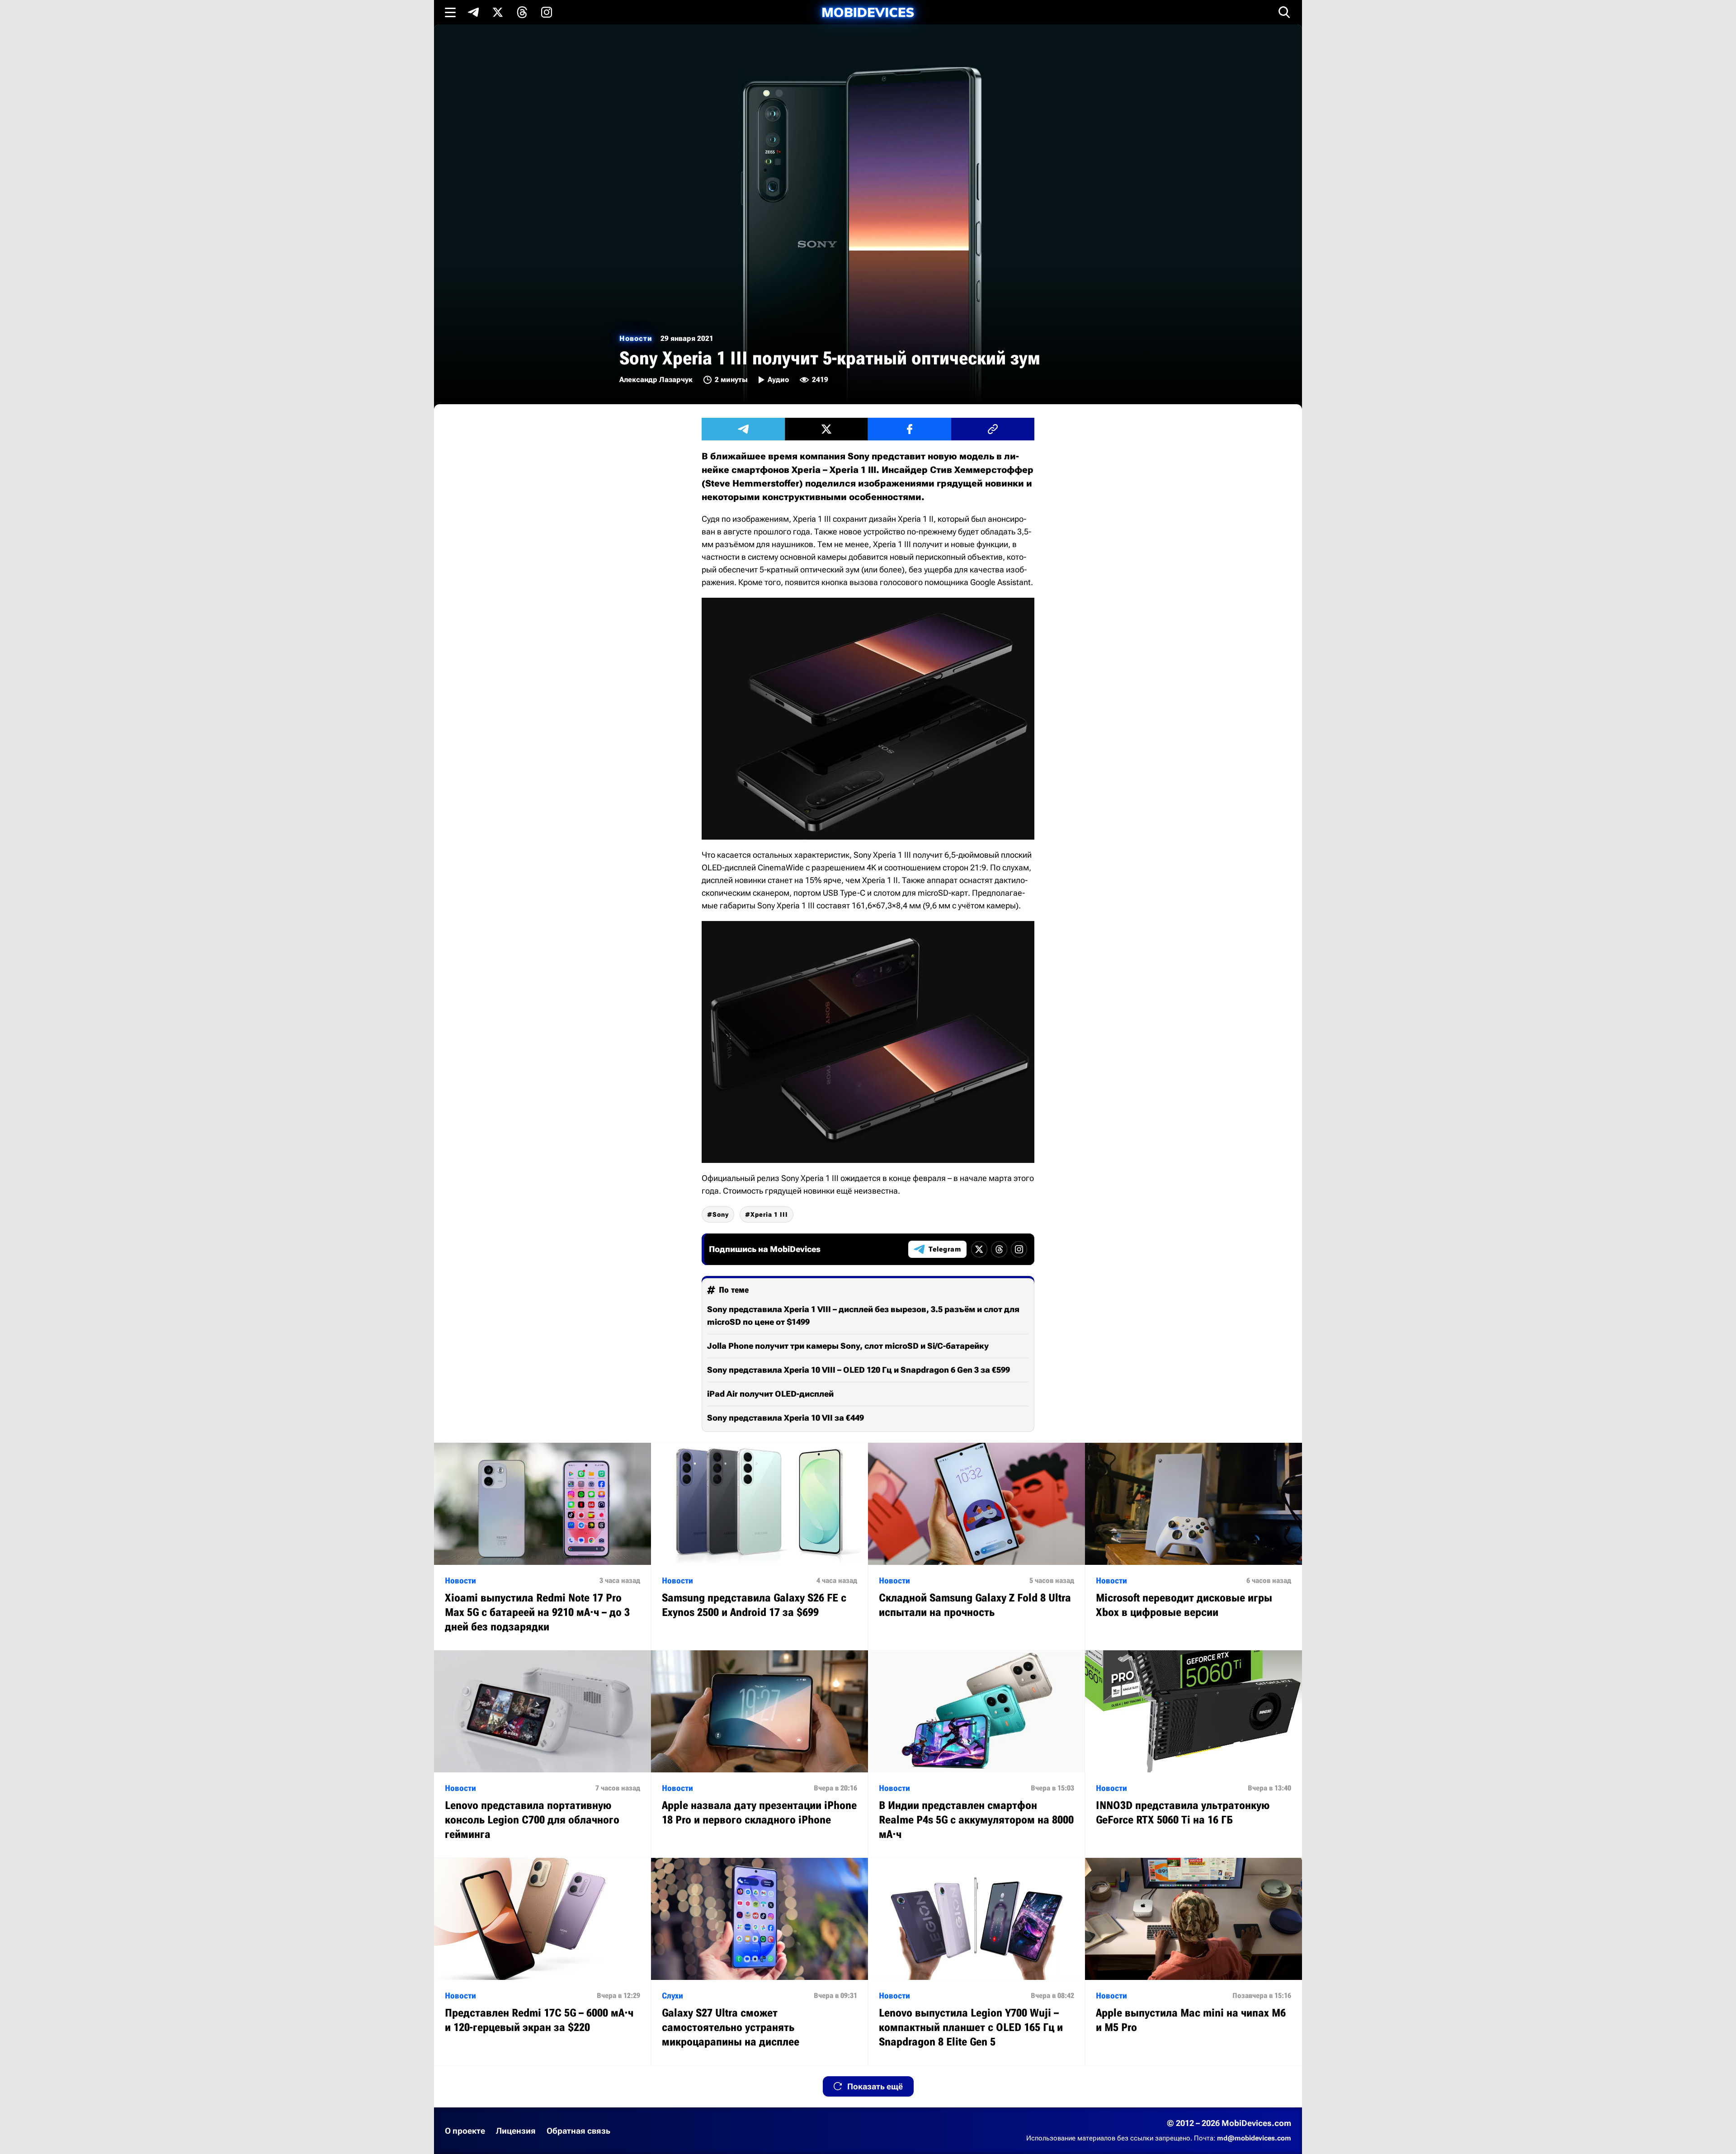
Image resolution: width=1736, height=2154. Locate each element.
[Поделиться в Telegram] (743, 429)
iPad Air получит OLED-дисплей (770, 1394)
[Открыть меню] (450, 12)
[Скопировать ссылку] (993, 429)
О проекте (465, 2131)
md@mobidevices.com (1254, 2138)
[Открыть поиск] (1284, 12)
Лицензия (516, 2131)
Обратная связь (578, 2131)
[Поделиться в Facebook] (910, 429)
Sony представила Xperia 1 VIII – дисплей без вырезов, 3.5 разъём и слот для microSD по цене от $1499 (863, 1316)
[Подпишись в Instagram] (547, 12)
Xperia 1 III (769, 1214)
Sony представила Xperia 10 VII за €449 (785, 1418)
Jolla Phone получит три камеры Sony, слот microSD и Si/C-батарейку (848, 1346)
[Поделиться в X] (826, 429)
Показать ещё (875, 2086)
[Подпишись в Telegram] (473, 12)
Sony (721, 1214)
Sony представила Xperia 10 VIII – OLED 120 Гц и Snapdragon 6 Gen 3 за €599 (859, 1370)
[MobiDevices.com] (868, 12)
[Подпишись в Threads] (522, 12)
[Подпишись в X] (498, 12)
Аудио (778, 380)
